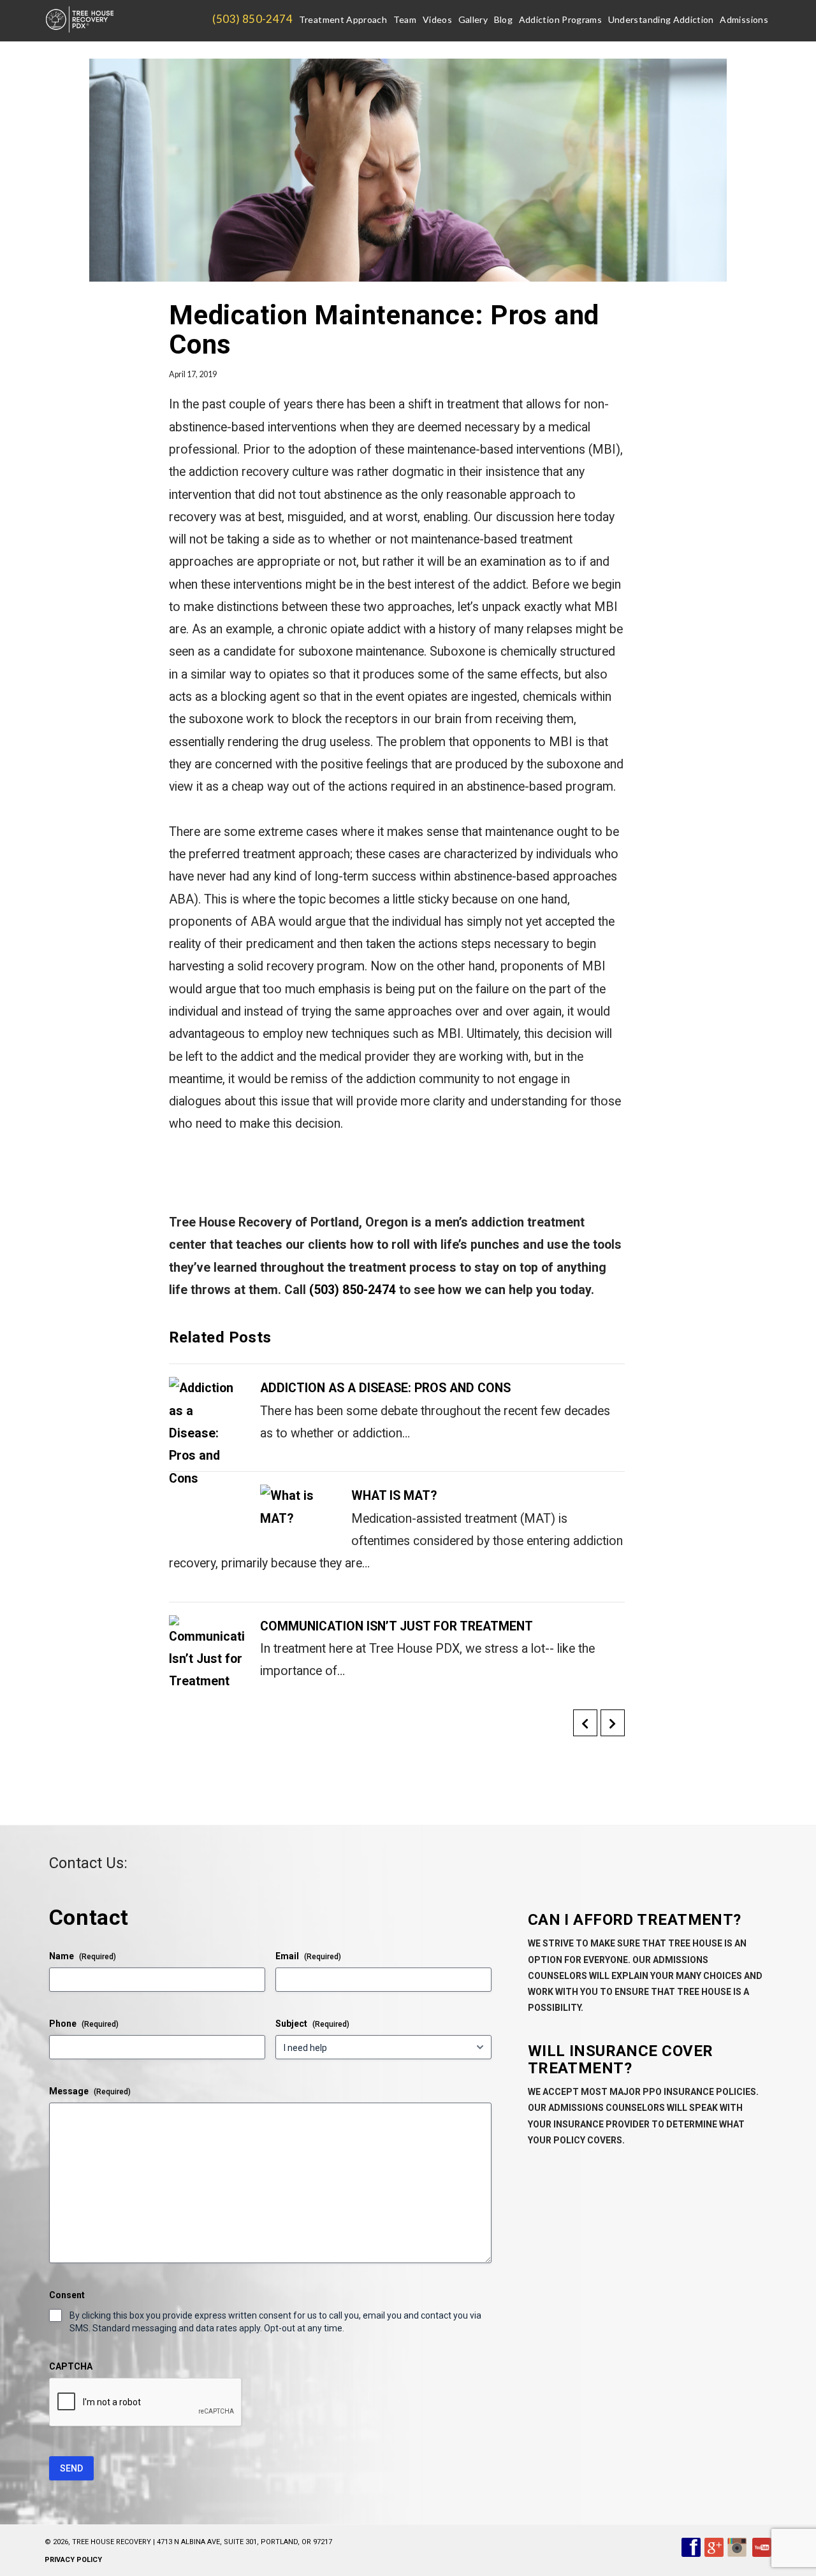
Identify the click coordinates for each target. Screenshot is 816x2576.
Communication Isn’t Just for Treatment (397, 1626)
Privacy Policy (73, 2560)
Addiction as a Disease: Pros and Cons (385, 1388)
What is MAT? (394, 1496)
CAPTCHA (71, 2366)
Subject (312, 2024)
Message (90, 2091)
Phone (84, 2024)
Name (83, 1956)
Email (308, 1956)
